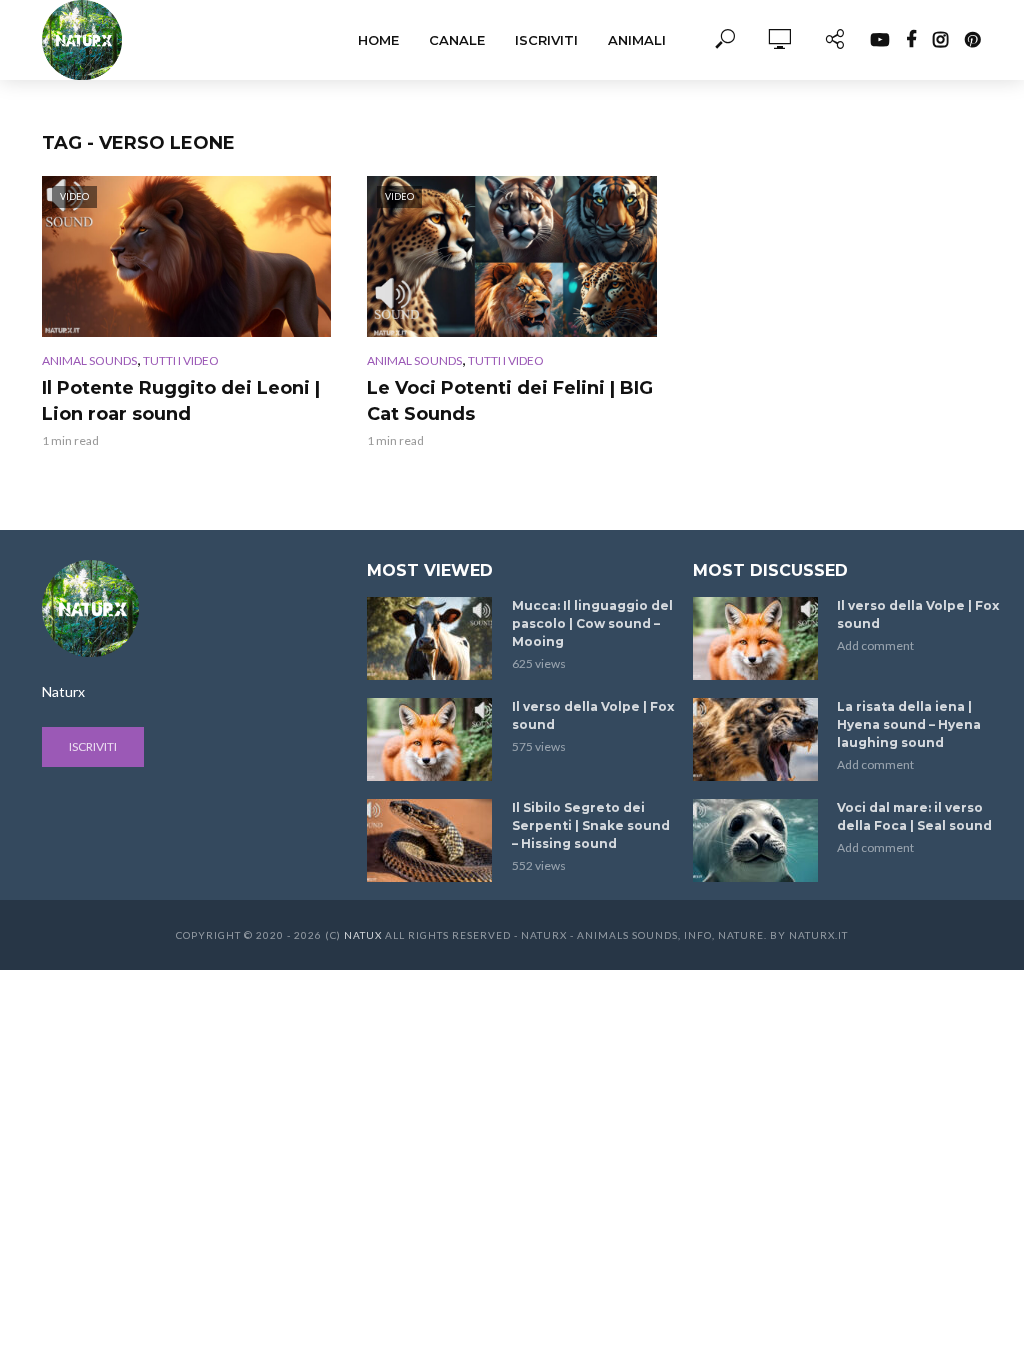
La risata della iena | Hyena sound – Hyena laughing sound (909, 724)
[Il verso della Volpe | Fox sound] (430, 739)
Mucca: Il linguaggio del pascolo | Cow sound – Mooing (592, 623)
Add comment (875, 645)
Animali (637, 40)
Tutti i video (181, 360)
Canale (457, 40)
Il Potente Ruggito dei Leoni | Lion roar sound (181, 401)
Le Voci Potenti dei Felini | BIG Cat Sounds (510, 401)
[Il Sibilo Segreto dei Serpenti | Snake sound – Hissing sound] (430, 840)
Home (378, 40)
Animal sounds (89, 360)
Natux (363, 935)
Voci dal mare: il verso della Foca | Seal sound (914, 816)
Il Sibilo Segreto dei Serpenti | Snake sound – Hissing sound (591, 825)
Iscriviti (546, 40)
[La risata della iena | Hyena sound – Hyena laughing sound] (756, 739)
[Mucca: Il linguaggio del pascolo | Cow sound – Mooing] (430, 638)
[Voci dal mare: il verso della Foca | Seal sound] (756, 840)
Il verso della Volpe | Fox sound (593, 715)
